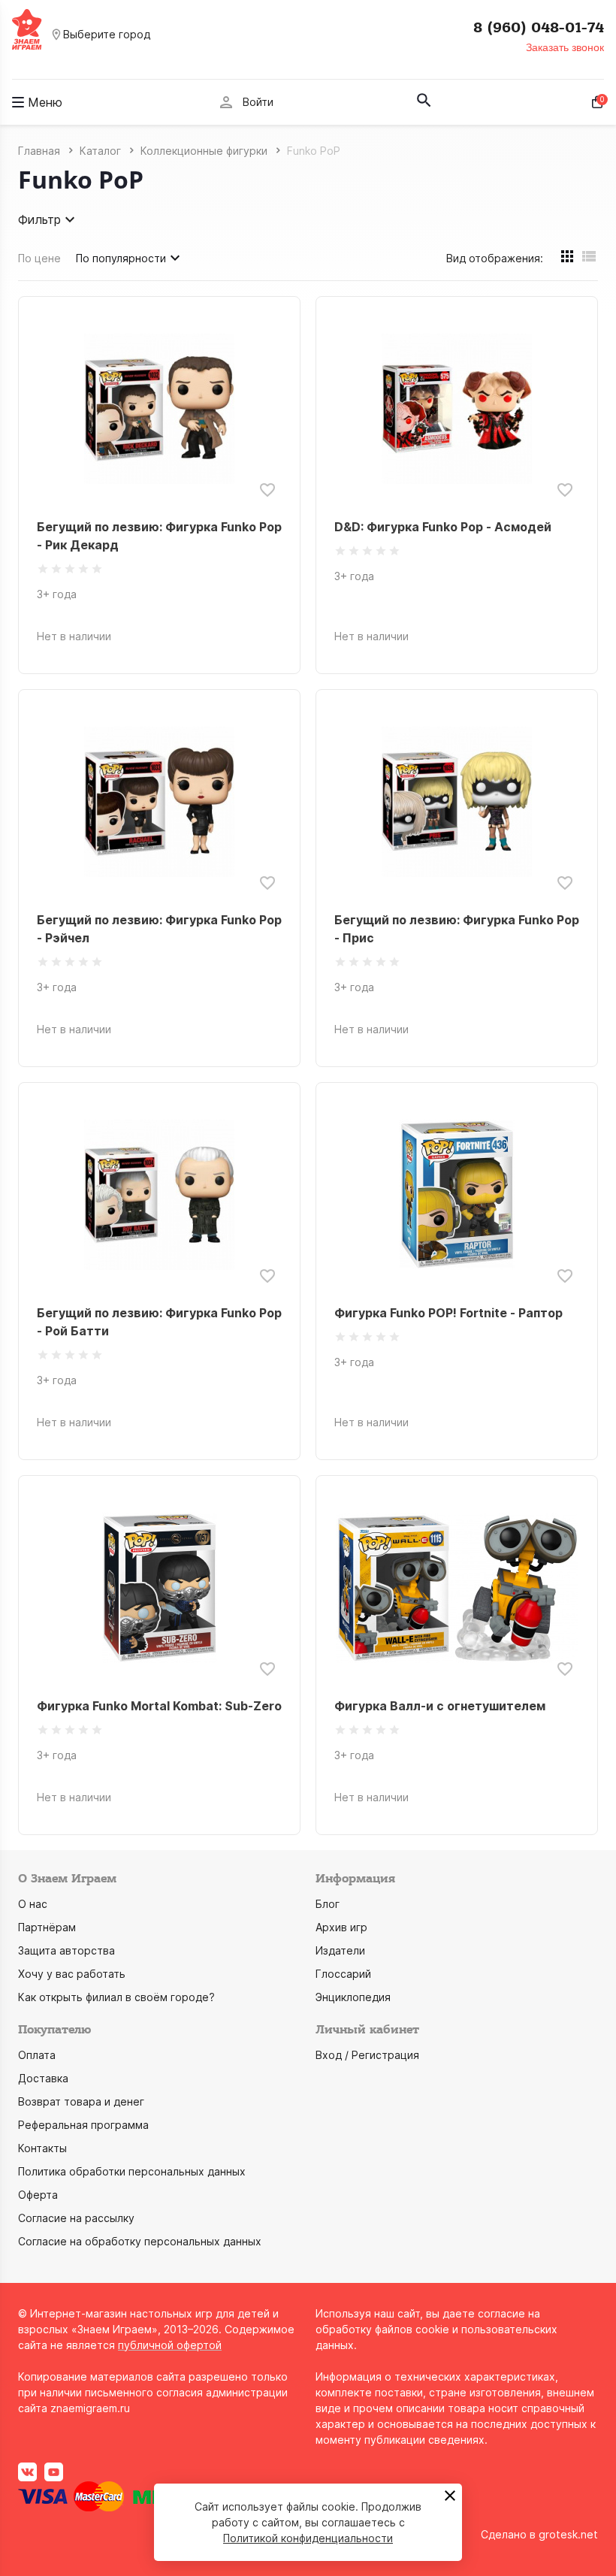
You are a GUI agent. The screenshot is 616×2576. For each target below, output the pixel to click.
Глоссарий (343, 1974)
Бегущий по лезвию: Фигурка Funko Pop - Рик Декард (159, 536)
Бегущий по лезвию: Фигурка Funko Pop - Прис (457, 929)
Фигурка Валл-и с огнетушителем (440, 1706)
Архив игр (341, 1927)
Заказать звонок (565, 47)
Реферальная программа (83, 2125)
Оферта (38, 2195)
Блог (328, 1904)
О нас (33, 1904)
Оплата (37, 2055)
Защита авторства (66, 1950)
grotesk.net (568, 2534)
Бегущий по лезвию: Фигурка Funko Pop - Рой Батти (159, 1322)
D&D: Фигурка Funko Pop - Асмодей (443, 527)
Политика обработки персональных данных (132, 2171)
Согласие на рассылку (76, 2218)
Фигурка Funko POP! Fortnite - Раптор (448, 1313)
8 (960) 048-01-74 (539, 28)
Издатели (340, 1950)
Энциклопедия (353, 1997)
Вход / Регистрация (367, 2055)
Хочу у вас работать (72, 1974)
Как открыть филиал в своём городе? (116, 1997)
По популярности (121, 258)
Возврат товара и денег (81, 2101)
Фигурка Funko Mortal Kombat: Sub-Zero (159, 1706)
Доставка (43, 2078)
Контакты (42, 2148)
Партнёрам (47, 1927)
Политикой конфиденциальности (308, 2538)
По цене (39, 258)
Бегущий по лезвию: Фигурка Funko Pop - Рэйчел (159, 929)
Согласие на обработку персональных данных (140, 2241)
